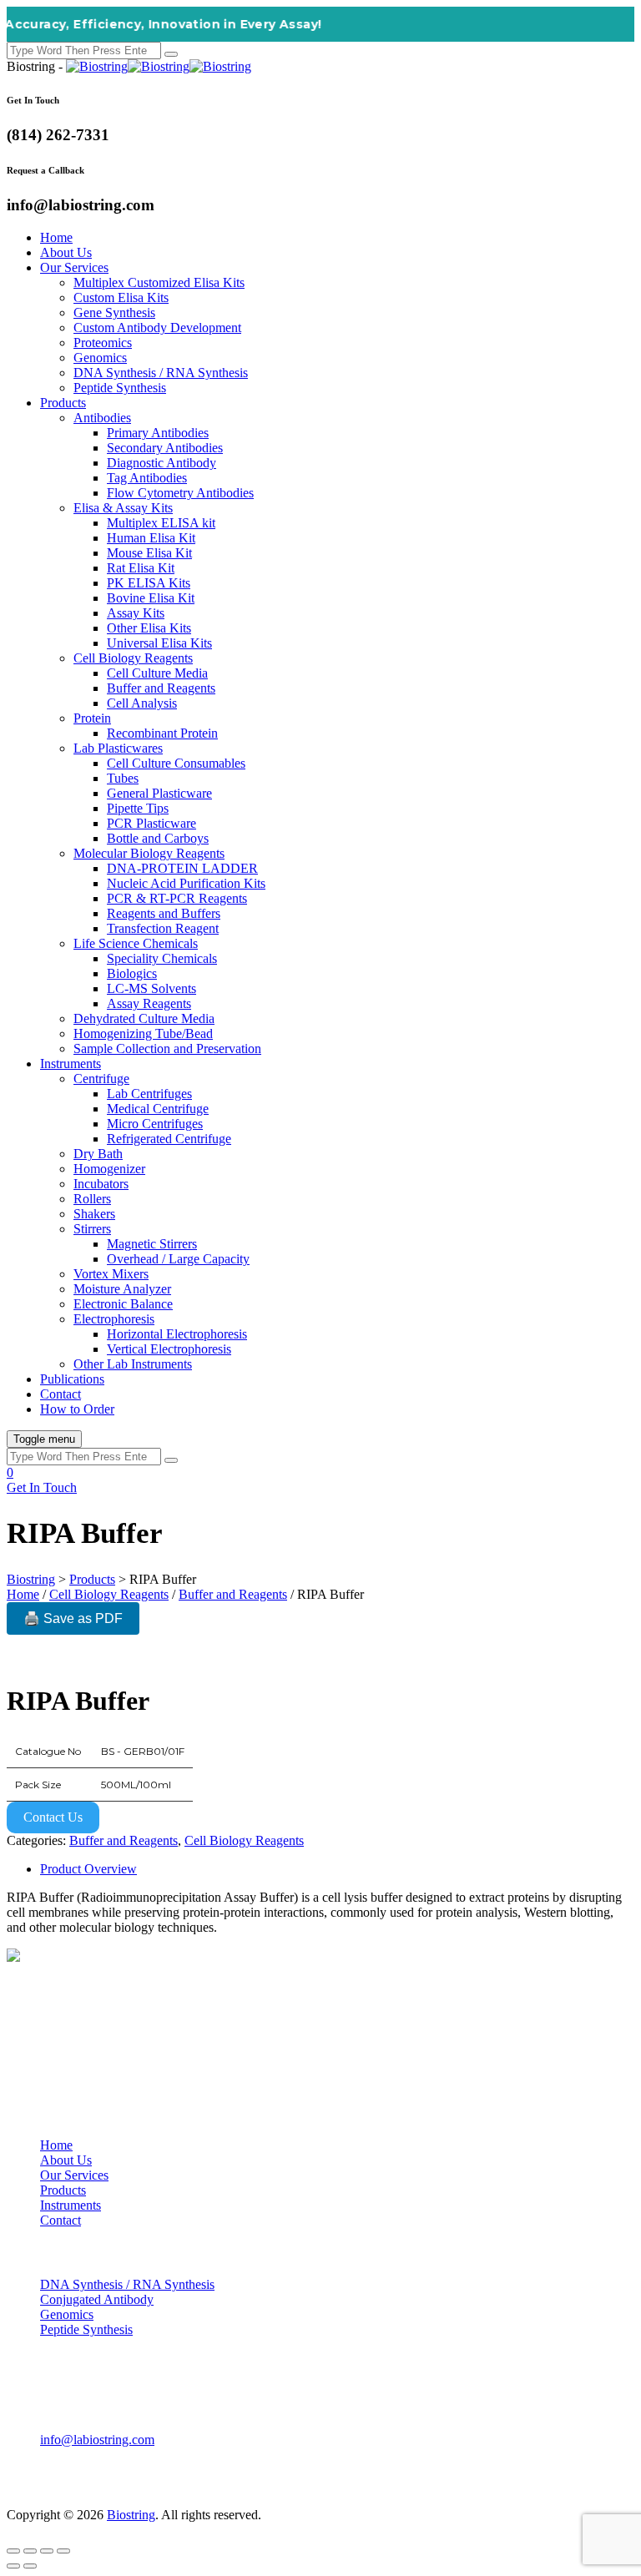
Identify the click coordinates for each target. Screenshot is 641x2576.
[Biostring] (159, 66)
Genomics (100, 358)
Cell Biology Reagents (133, 658)
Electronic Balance (123, 1304)
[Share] (47, 2551)
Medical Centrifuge (158, 1109)
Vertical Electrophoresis (169, 1349)
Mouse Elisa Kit (149, 553)
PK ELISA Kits (149, 583)
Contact (61, 1394)
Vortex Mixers (111, 1274)
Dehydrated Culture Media (144, 1018)
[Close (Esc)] (63, 2551)
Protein (92, 718)
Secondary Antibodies (165, 448)
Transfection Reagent (163, 928)
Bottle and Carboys (158, 838)
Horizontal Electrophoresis (177, 1334)
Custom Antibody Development (157, 328)
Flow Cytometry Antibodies (180, 493)
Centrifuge (101, 1079)
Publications (72, 1379)
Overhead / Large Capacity (178, 1259)
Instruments (71, 1064)
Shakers (94, 1214)
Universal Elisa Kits (159, 643)
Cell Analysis (142, 703)
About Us (66, 252)
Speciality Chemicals (162, 958)
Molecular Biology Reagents (149, 853)
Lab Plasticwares (118, 748)
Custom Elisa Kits (121, 297)
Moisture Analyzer (122, 1289)
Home (56, 237)
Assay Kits (136, 613)
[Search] (171, 54)
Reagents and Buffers (164, 913)
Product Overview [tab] (88, 1869)
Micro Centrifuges (155, 1124)
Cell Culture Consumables (176, 763)
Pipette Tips (138, 808)
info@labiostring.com (97, 2440)
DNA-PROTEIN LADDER (182, 868)
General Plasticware (159, 793)
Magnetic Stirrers (152, 1244)
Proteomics (103, 343)
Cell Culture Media (157, 673)
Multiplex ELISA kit (161, 523)
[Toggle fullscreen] (30, 2551)
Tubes (123, 778)
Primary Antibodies (158, 433)
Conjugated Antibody (97, 2299)
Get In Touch (42, 1487)
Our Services (74, 267)
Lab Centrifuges (149, 1094)
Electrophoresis (114, 1319)
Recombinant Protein (162, 733)
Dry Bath (98, 1154)
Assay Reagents (149, 1003)
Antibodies (102, 418)
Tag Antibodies (147, 478)
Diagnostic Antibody (162, 463)
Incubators (101, 1184)
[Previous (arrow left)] (13, 2566)
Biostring (131, 2515)
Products (63, 403)
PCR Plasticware (151, 823)
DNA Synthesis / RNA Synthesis (161, 373)
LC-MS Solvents (151, 988)
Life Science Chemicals (136, 943)
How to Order (77, 1409)
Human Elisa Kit (151, 538)
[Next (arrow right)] (30, 2566)
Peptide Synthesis (120, 388)
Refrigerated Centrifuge (169, 1139)
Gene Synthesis (114, 313)
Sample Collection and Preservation (167, 1049)
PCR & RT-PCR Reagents (177, 898)
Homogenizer (109, 1169)
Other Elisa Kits (149, 628)
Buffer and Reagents (161, 688)
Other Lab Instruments (133, 1364)
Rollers (92, 1199)
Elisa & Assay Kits (123, 508)
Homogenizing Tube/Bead (143, 1033)
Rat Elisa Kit (141, 568)
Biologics (132, 973)
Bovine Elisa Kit (151, 598)
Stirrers (92, 1229)
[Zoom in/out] (13, 2551)
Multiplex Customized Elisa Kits (159, 282)
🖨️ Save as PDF (73, 1618)
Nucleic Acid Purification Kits (186, 883)
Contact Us (53, 1817)
